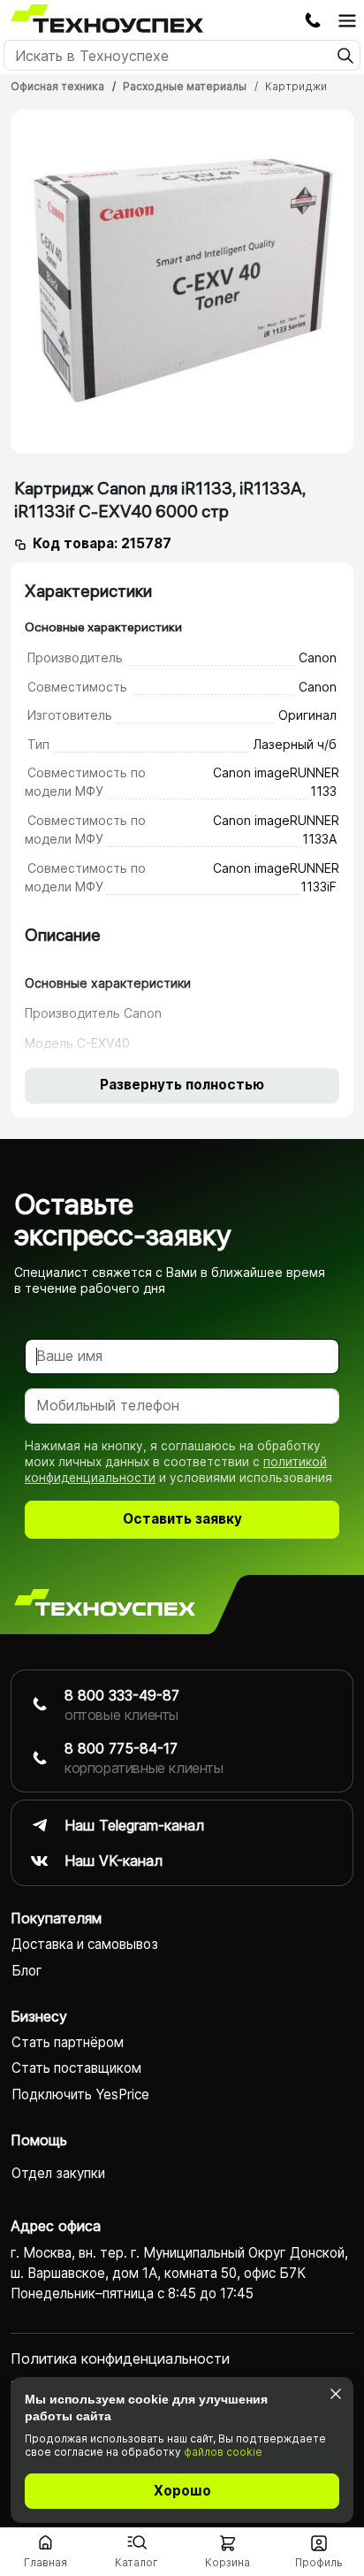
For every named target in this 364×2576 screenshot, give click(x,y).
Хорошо (182, 2491)
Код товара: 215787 (102, 543)
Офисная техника (57, 86)
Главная (45, 2562)
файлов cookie (223, 2452)
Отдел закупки (58, 2173)
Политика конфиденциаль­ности (120, 2358)
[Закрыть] (335, 2393)
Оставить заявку (182, 1519)
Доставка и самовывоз (85, 1944)
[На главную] (105, 1604)
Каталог (136, 2562)
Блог (27, 1971)
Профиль (319, 2562)
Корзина (227, 2562)
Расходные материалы (185, 86)
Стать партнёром (68, 2042)
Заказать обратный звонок (313, 20)
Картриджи (296, 86)
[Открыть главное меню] (347, 20)
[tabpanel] (182, 281)
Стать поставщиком (76, 2068)
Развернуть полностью (182, 1085)
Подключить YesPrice (80, 2094)
